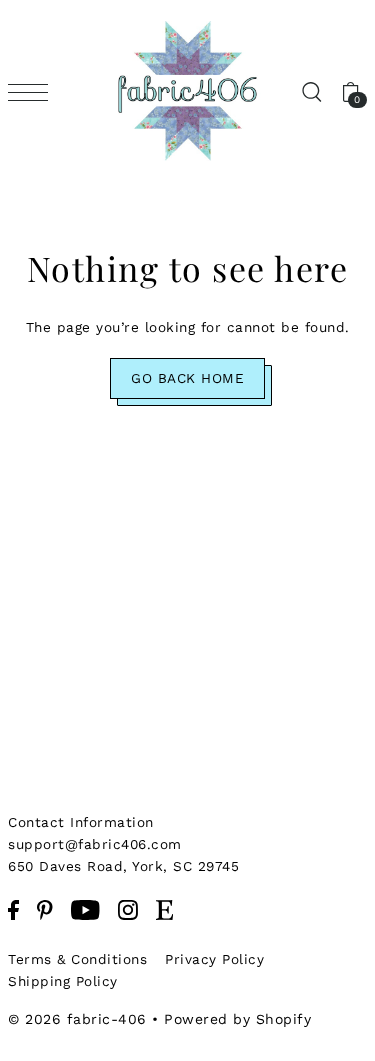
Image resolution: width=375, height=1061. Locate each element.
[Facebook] (13, 909)
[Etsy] (164, 909)
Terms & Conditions (77, 959)
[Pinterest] (45, 909)
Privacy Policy (214, 959)
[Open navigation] (33, 92)
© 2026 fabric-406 (77, 1019)
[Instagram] (128, 909)
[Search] (311, 91)
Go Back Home (187, 378)
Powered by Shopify (237, 1019)
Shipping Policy (63, 981)
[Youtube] (85, 909)
